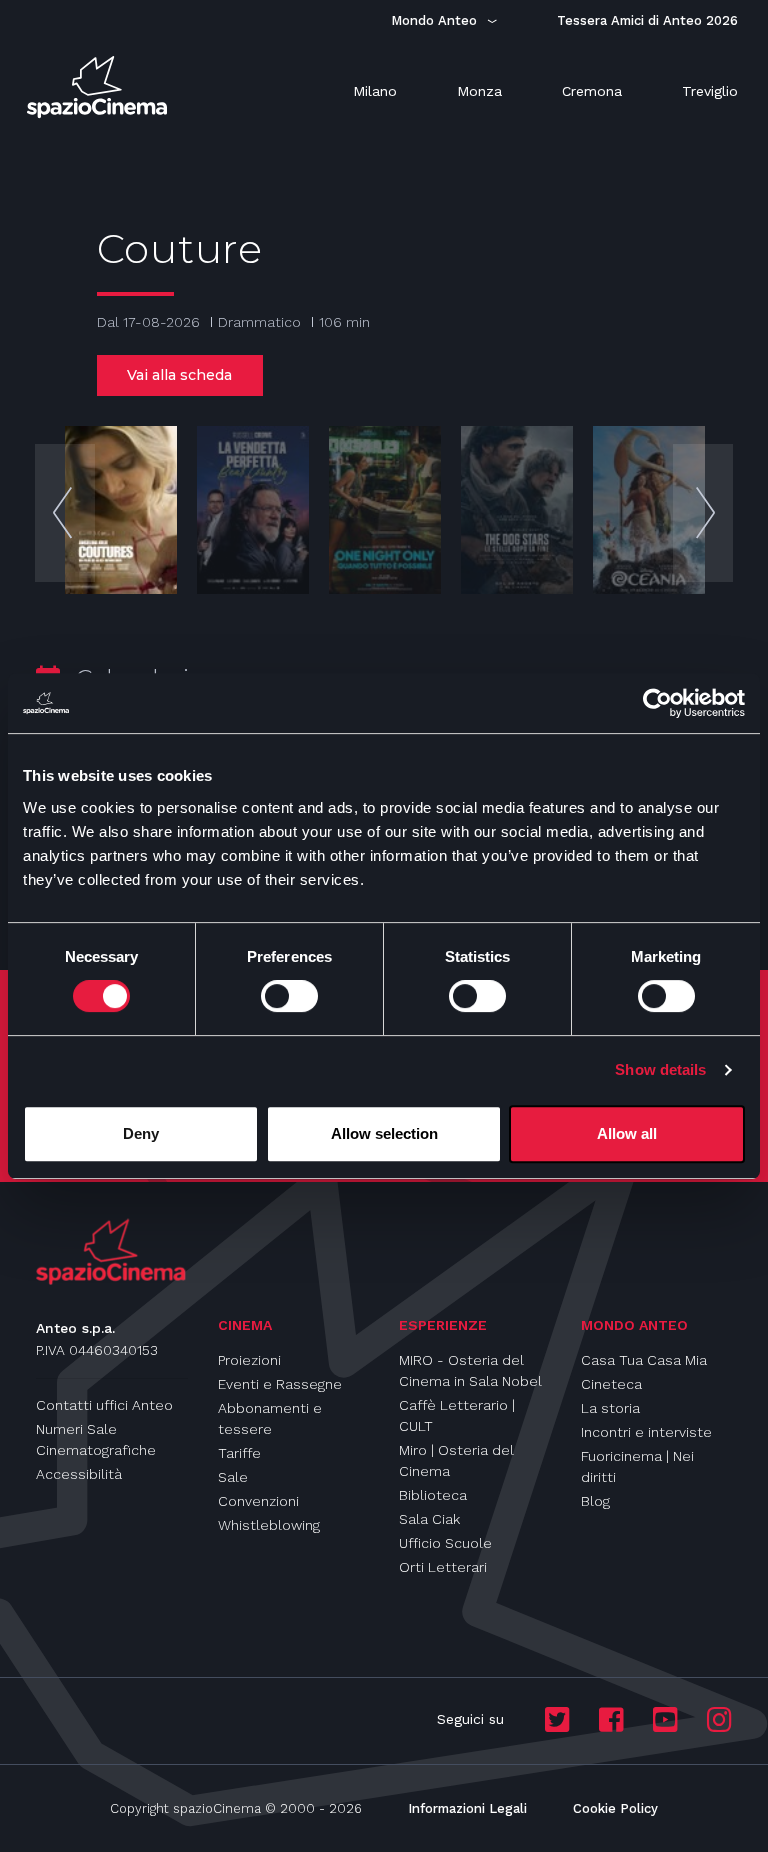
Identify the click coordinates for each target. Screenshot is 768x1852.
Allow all (627, 1133)
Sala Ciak (429, 1519)
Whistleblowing (269, 1525)
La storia (610, 1408)
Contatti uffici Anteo (104, 1405)
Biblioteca (433, 1495)
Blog (595, 1501)
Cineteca (611, 1384)
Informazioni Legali (467, 1808)
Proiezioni (249, 1360)
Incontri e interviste (646, 1432)
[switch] (289, 996)
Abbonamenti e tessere (270, 1418)
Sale (233, 1477)
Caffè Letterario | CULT (457, 1415)
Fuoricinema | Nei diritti (637, 1466)
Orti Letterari (443, 1567)
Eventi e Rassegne (280, 1384)
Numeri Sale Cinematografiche (96, 1439)
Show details (660, 1069)
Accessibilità (79, 1474)
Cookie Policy (615, 1808)
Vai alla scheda (179, 375)
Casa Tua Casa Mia (644, 1360)
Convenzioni (258, 1501)
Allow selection (384, 1133)
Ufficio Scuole (445, 1543)
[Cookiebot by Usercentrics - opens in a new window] (657, 703)
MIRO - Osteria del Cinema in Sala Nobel (470, 1370)
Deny (141, 1133)
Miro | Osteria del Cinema (456, 1460)
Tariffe (239, 1453)
